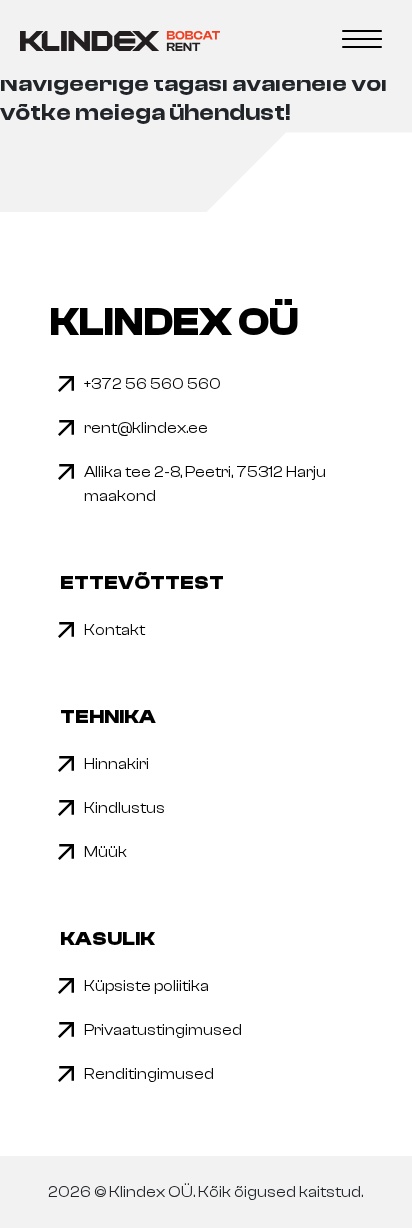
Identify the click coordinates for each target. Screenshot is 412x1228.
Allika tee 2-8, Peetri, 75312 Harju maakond (205, 484)
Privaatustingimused (163, 1030)
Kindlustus (124, 808)
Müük (105, 852)
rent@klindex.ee (146, 428)
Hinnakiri (116, 764)
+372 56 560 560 (152, 384)
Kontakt (114, 630)
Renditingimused (149, 1074)
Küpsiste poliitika (146, 986)
